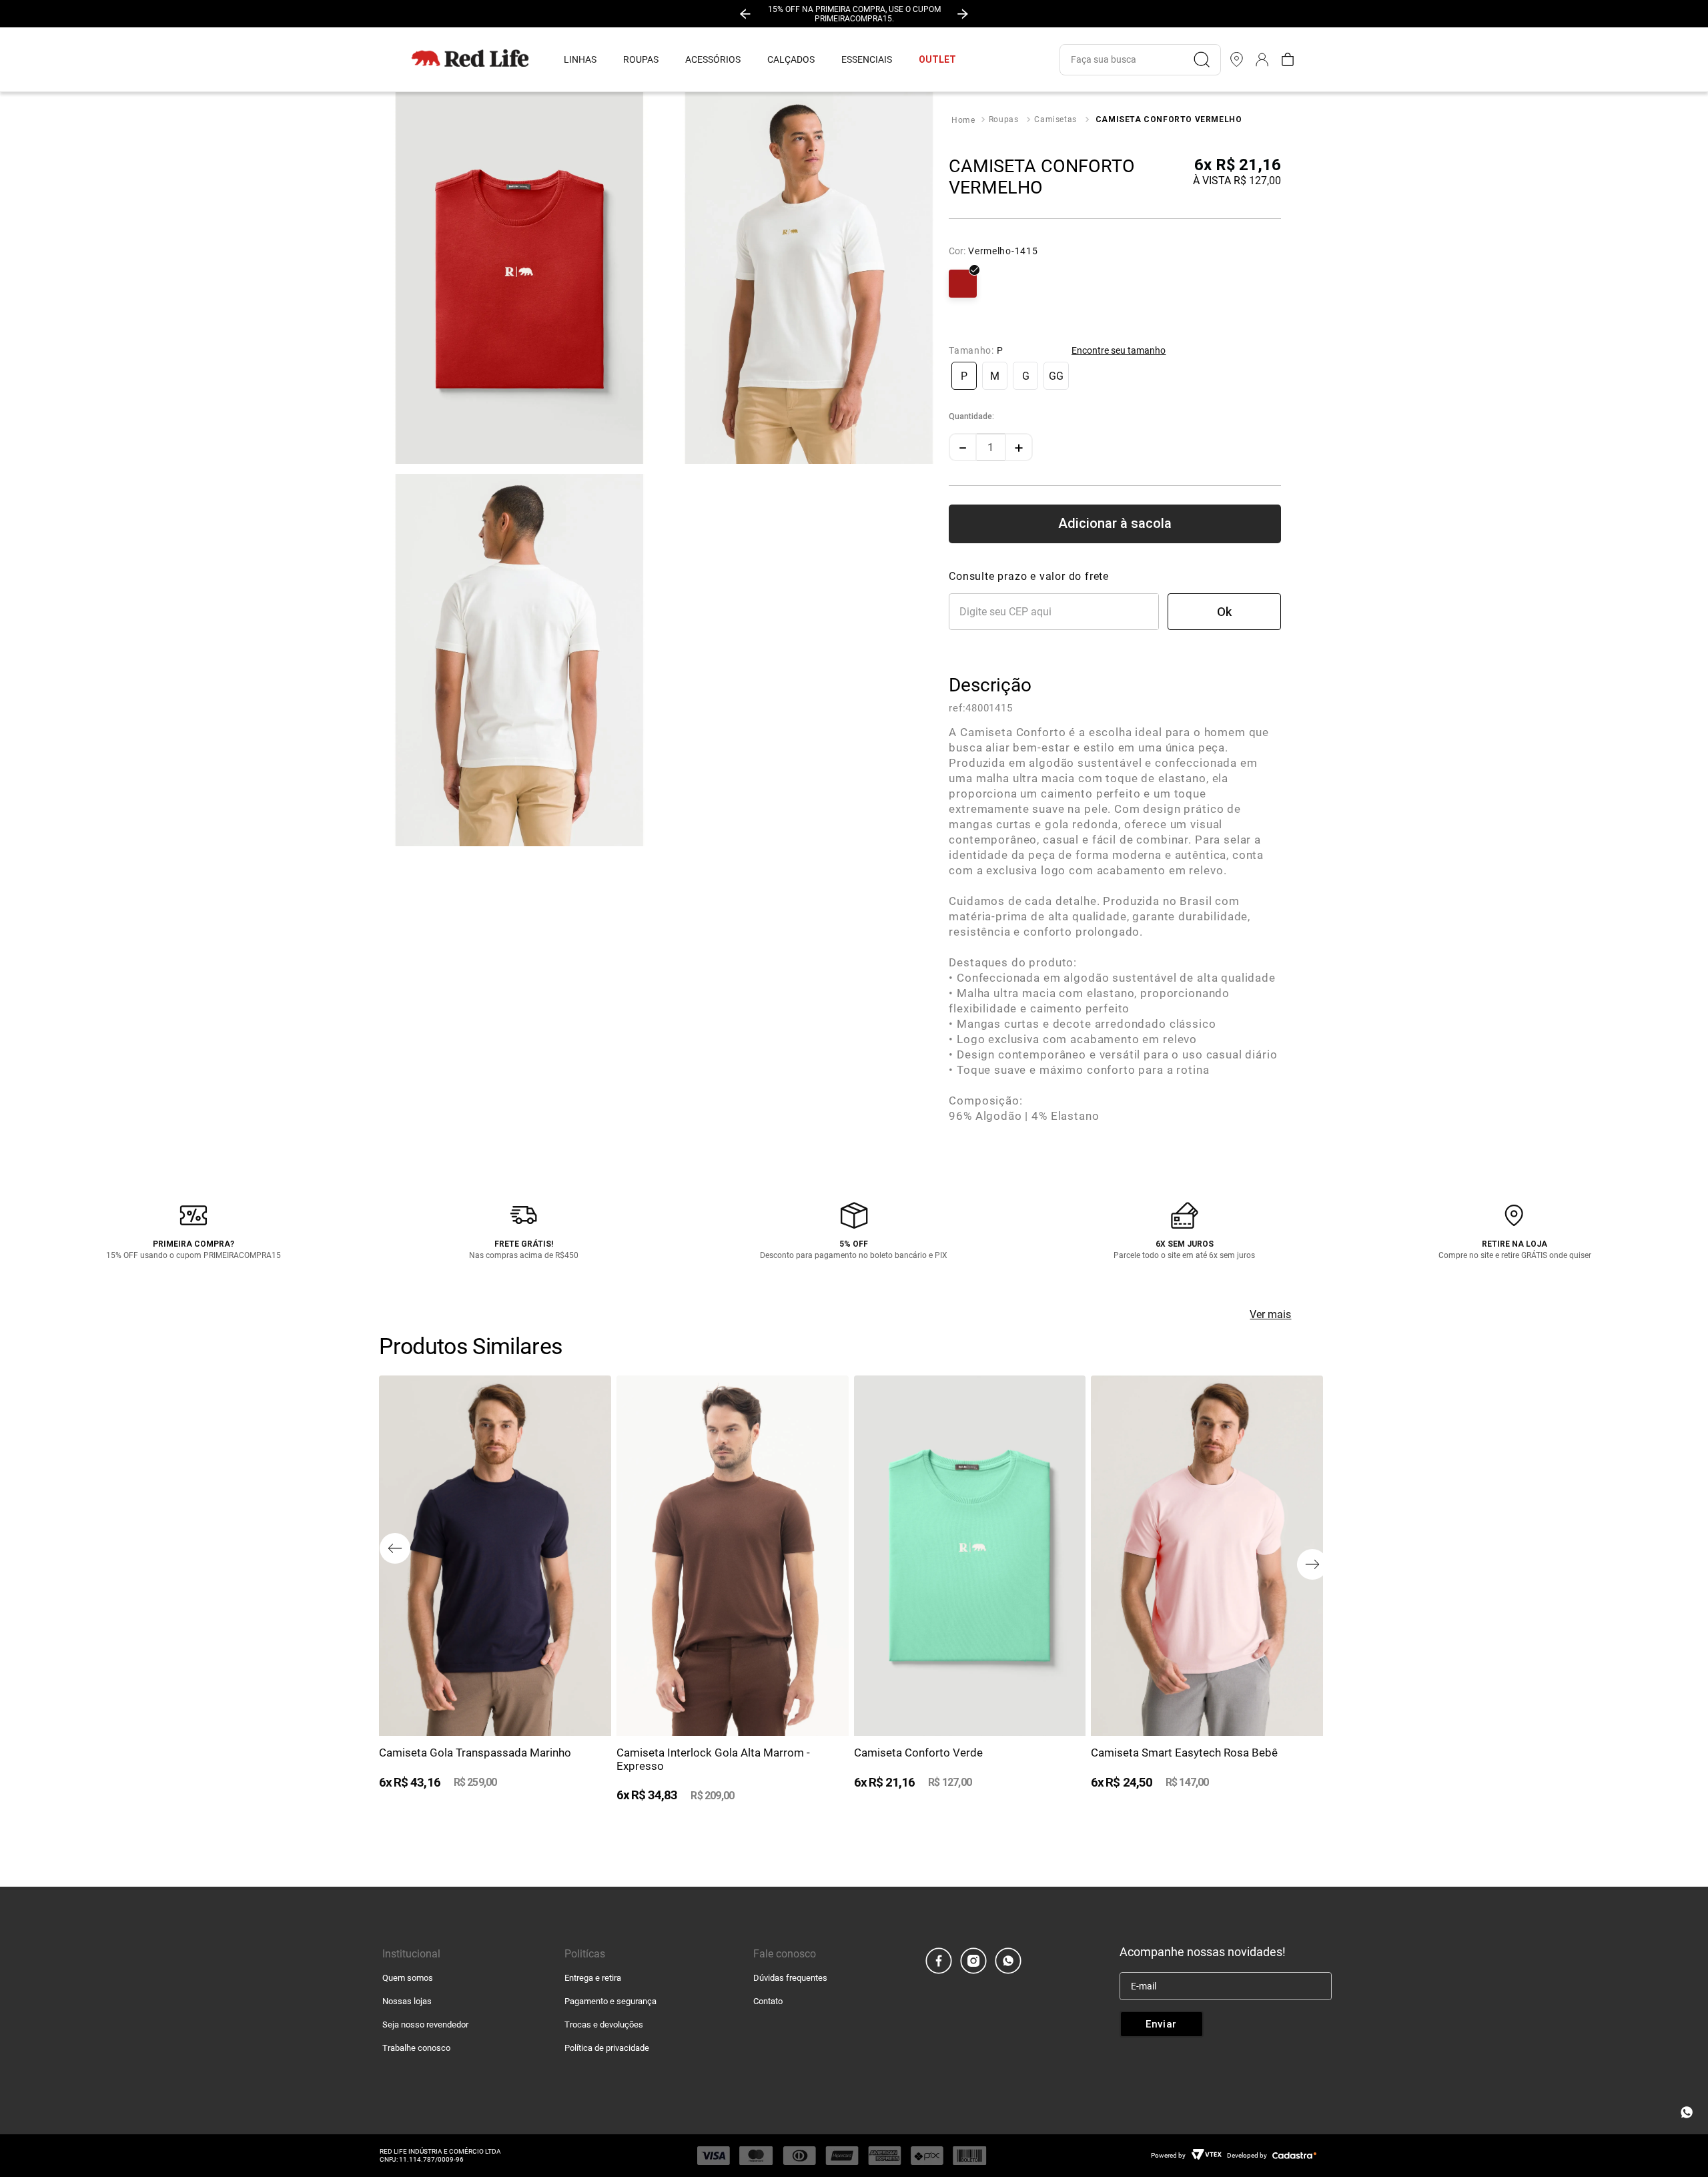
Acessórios (713, 59)
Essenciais (867, 59)
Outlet (937, 59)
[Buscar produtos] (1207, 59)
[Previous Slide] (745, 14)
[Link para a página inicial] (963, 120)
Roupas (641, 59)
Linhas (580, 59)
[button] (964, 376)
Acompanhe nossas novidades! (1203, 1952)
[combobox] (1140, 60)
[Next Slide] (963, 14)
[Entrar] (1262, 59)
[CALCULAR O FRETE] (1224, 612)
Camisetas (1055, 119)
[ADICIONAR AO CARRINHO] (1115, 524)
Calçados (791, 59)
